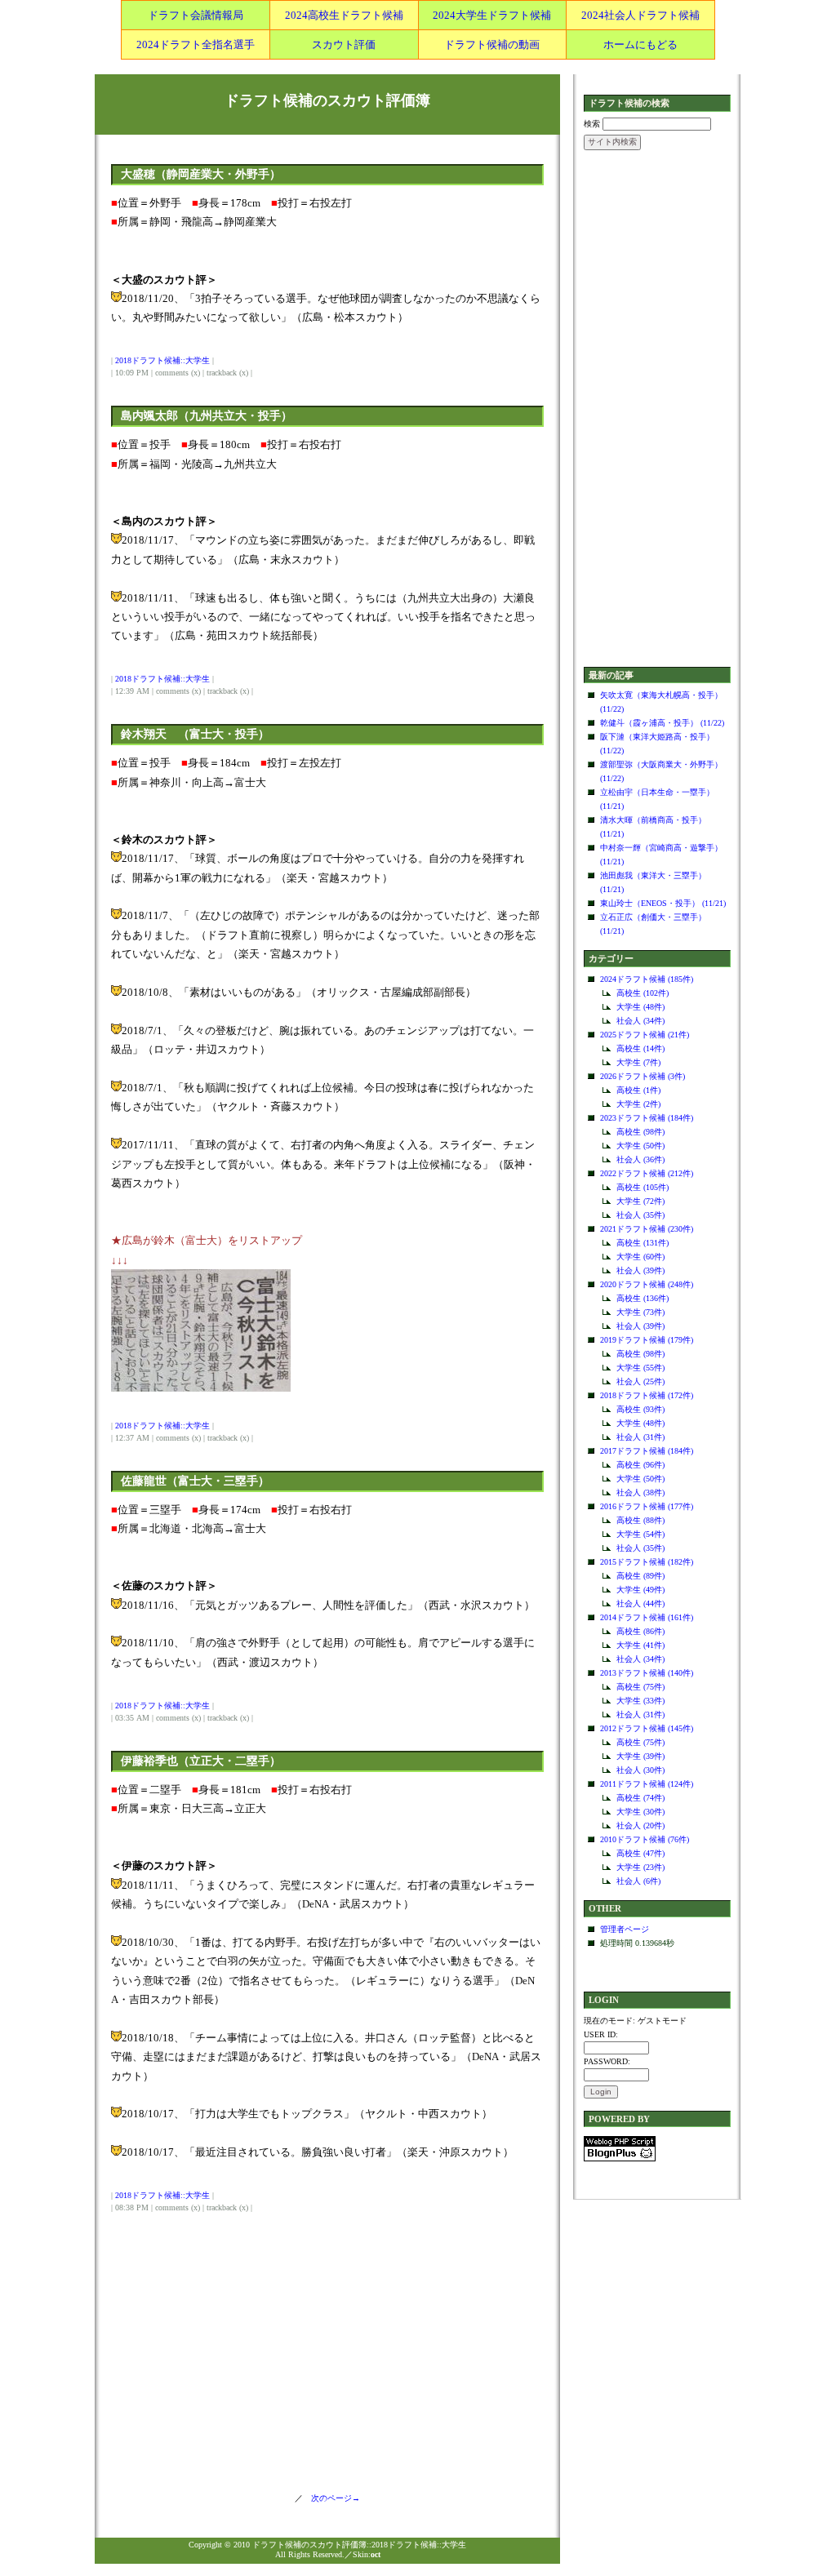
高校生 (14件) (640, 1048)
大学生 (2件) (638, 1104)
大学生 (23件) (640, 1867)
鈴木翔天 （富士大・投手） (195, 734)
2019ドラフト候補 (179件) (647, 1340)
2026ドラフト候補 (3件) (643, 1076)
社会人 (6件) (638, 1881)
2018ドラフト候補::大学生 (162, 360)
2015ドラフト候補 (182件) (647, 1562)
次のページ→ (331, 2498)
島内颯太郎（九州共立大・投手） (207, 416)
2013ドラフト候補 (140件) (647, 1673)
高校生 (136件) (643, 1298)
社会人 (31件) (640, 1437)
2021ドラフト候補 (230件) (647, 1229)
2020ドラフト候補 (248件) (647, 1284)
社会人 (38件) (640, 1492)
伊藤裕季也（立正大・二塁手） (201, 1761)
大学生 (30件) (640, 1812)
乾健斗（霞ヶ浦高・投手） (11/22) (662, 723)
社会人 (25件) (640, 1381)
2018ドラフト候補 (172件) (647, 1395)
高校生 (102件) (643, 993)
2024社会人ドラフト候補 (640, 15)
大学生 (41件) (640, 1645)
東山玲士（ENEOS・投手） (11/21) (663, 903)
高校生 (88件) (640, 1520)
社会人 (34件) (640, 1021)
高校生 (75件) (640, 1687)
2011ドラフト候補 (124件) (647, 1784)
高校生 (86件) (640, 1631)
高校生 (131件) (643, 1243)
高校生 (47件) (640, 1853)
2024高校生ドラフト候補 (344, 15)
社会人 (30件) (640, 1770)
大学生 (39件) (640, 1756)
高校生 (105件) (643, 1187)
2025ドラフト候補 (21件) (645, 1035)
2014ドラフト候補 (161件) (647, 1617)
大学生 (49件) (640, 1590)
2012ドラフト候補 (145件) (647, 1728)
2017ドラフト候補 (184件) (647, 1451)
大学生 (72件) (640, 1201)
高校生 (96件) (640, 1465)
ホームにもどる (640, 44)
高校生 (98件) (640, 1132)
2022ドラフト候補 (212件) (647, 1173)
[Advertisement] (657, 410)
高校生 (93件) (640, 1409)
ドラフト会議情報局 (196, 15)
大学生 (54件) (640, 1534)
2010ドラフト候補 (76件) (645, 1839)
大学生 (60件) (640, 1257)
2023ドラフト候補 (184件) (647, 1118)
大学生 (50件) (640, 1146)
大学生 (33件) (640, 1701)
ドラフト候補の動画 (492, 44)
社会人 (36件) (640, 1159)
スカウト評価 (344, 44)
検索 (592, 124)
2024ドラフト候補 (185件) (647, 979)
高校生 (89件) (640, 1576)
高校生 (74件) (640, 1798)
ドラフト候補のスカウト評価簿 (327, 100)
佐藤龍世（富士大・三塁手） (195, 1481)
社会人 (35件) (640, 1215)
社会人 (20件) (640, 1825)
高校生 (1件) (638, 1090)
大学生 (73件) (640, 1312)
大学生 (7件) (638, 1062)
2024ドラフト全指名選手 (196, 44)
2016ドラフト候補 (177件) (647, 1506)
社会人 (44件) (640, 1603)
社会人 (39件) (640, 1270)
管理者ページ (625, 1929)
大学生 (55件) (640, 1368)
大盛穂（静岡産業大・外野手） (201, 174)
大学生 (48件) (640, 1007)
